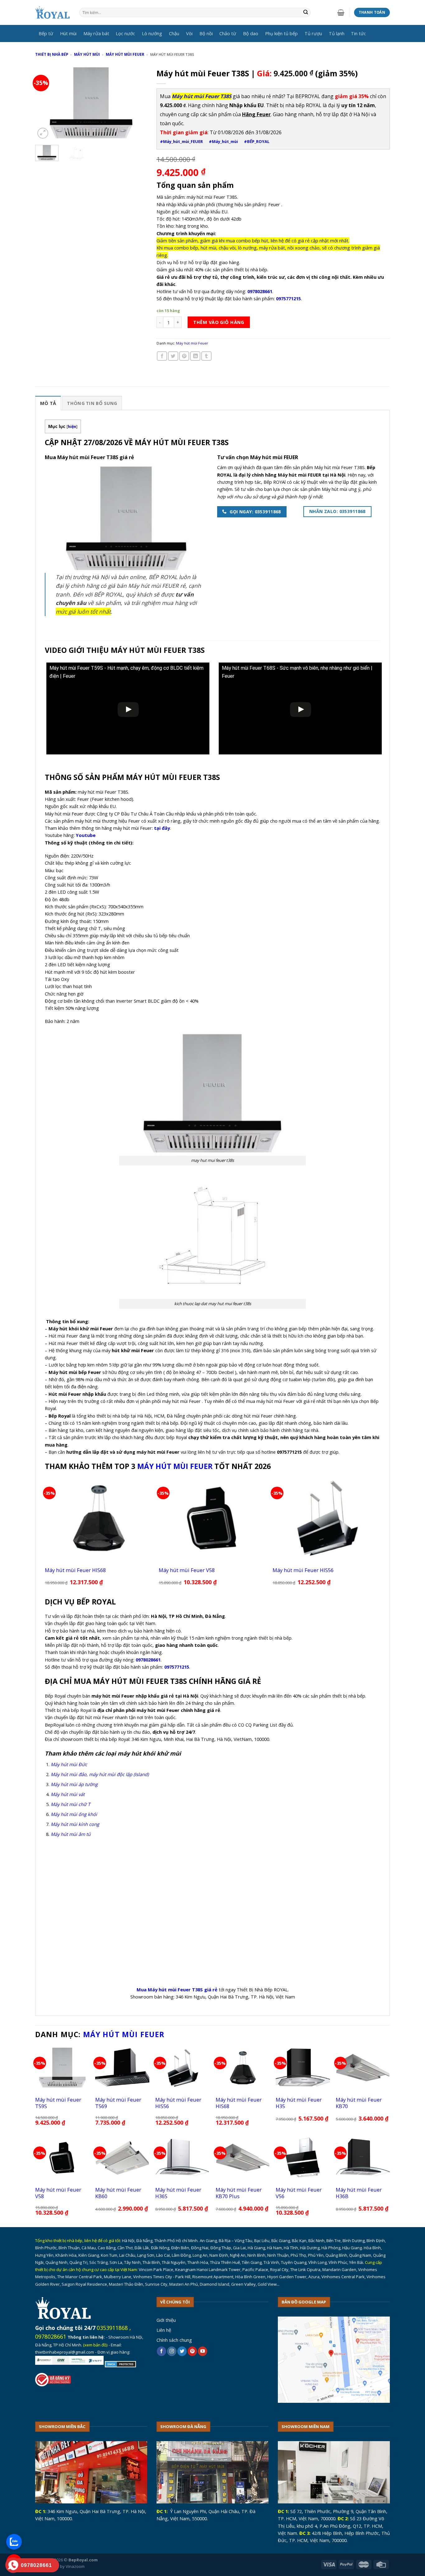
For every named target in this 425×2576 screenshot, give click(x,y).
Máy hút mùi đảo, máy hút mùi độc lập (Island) (100, 1774)
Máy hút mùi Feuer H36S (178, 2193)
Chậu (174, 33)
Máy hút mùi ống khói (74, 1814)
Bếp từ (46, 33)
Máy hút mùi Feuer (125, 54)
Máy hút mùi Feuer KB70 (359, 2103)
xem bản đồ (95, 2345)
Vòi (189, 33)
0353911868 (112, 2328)
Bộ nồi (206, 33)
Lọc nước (125, 33)
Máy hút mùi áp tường (74, 1784)
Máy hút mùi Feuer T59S (58, 2103)
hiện (72, 427)
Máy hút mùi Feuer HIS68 (75, 1570)
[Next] (137, 103)
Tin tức (358, 33)
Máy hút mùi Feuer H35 (299, 2103)
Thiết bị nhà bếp (52, 54)
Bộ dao (251, 33)
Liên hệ (164, 2330)
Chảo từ (228, 33)
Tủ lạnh (337, 33)
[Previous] (45, 103)
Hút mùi (68, 33)
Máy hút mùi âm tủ (71, 1834)
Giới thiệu (166, 2320)
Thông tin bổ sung (92, 403)
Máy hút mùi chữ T (70, 1804)
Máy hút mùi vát (68, 1794)
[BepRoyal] (53, 13)
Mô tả (48, 403)
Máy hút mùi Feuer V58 (187, 1570)
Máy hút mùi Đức (69, 1764)
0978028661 (51, 2336)
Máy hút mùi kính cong (75, 1824)
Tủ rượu (313, 33)
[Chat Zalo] (14, 2542)
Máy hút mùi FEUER (175, 1466)
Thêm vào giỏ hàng (219, 322)
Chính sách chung (174, 2340)
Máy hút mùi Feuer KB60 (118, 2193)
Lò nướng (152, 33)
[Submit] (306, 13)
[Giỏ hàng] (341, 12)
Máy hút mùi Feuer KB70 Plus (239, 2193)
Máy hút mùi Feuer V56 (299, 2193)
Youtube (86, 835)
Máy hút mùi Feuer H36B (359, 2193)
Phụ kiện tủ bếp (281, 33)
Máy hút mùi (87, 54)
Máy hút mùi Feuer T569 (118, 2103)
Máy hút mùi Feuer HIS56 (303, 1570)
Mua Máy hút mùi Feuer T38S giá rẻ (177, 1989)
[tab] (48, 403)
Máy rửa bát (96, 33)
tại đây (162, 828)
